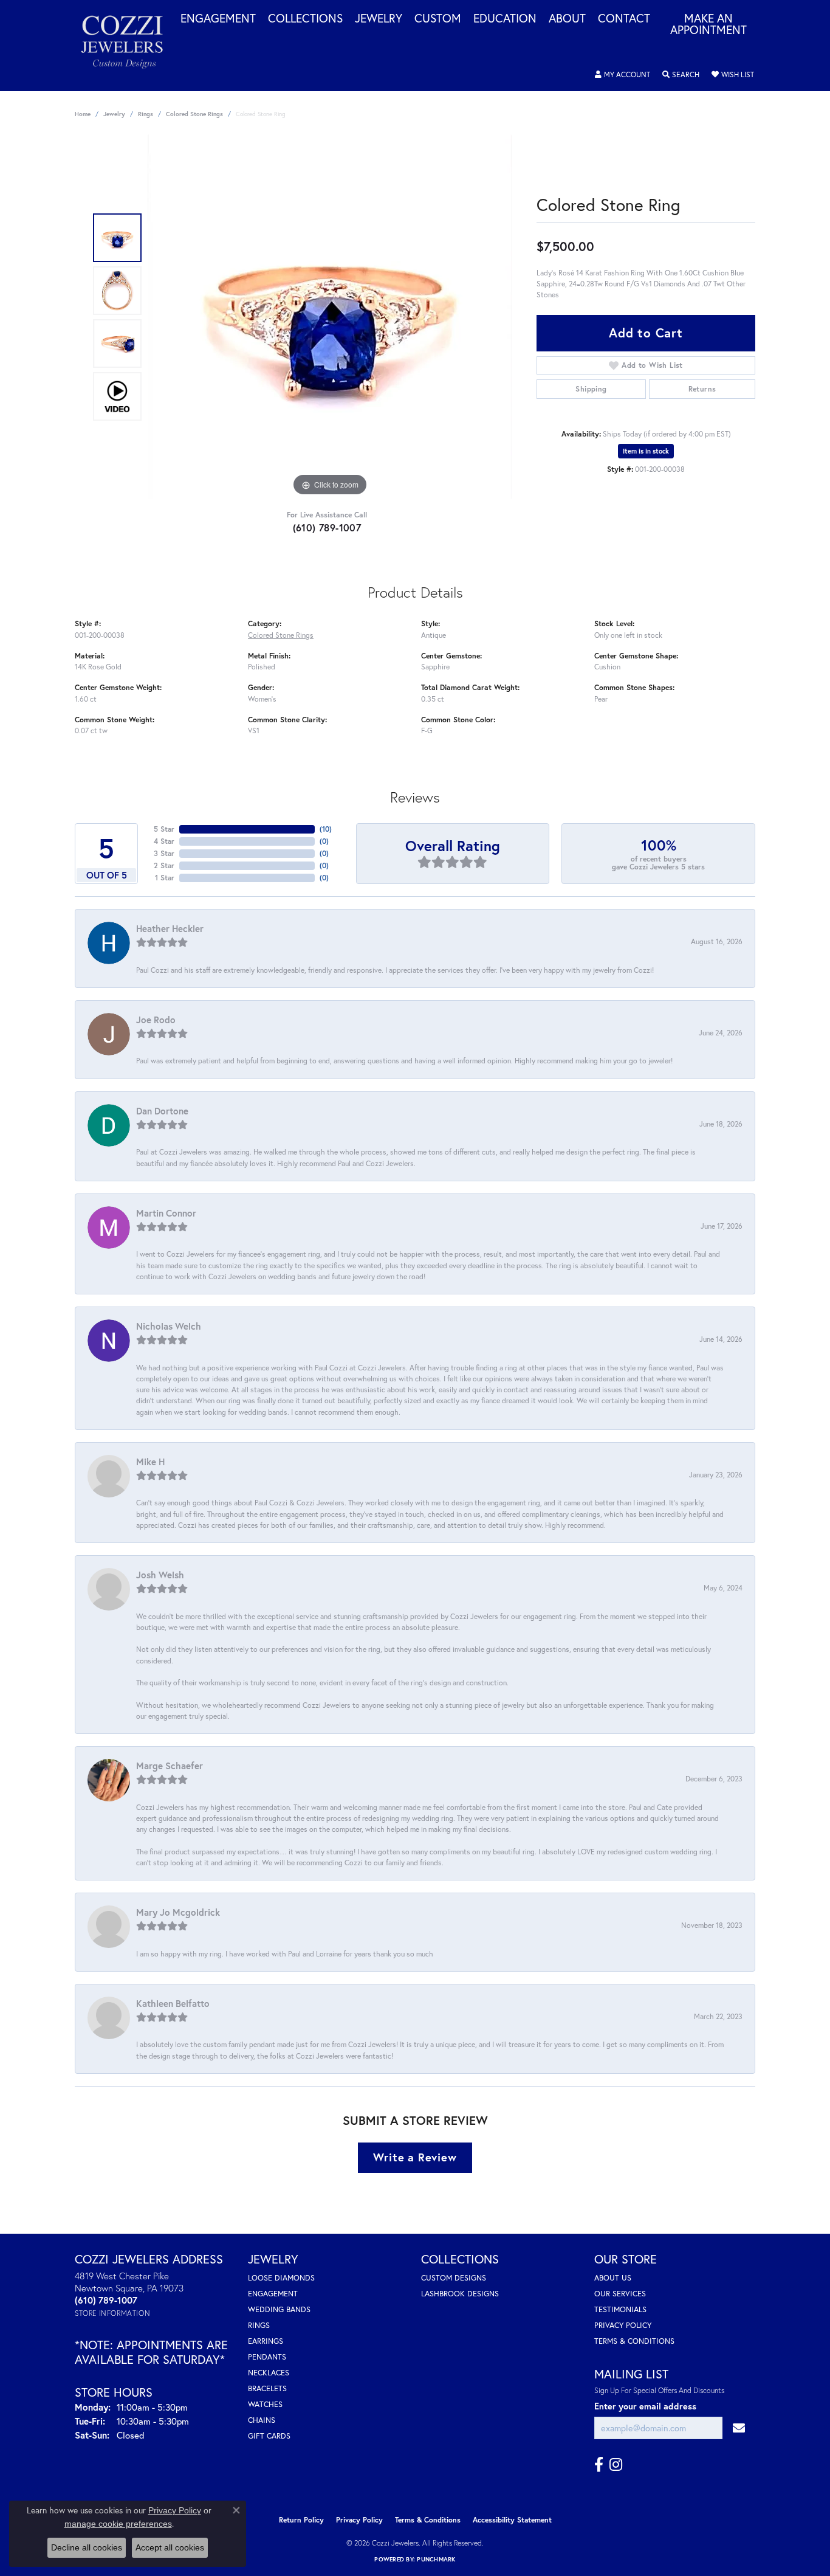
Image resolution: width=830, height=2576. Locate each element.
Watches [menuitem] (265, 2404)
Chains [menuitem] (262, 2420)
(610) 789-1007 (327, 527)
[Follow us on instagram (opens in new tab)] (616, 2465)
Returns (702, 389)
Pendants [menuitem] (267, 2357)
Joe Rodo (156, 1020)
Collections (305, 19)
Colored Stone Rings (194, 114)
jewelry (114, 114)
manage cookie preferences (118, 2524)
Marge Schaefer (170, 1766)
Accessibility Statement (512, 2520)
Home (83, 114)
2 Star (164, 865)
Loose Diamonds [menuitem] (281, 2278)
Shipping (591, 389)
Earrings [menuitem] (266, 2341)
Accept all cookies (170, 2547)
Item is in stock (646, 451)
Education (505, 19)
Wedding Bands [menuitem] (279, 2309)
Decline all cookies (87, 2547)
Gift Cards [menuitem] (269, 2436)
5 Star (164, 829)
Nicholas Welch (169, 1326)
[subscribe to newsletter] (739, 2428)
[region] (330, 317)
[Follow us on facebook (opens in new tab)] (599, 2465)
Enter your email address (645, 2406)
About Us (613, 2278)
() (326, 829)
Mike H (150, 1462)
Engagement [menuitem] (273, 2294)
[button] (622, 75)
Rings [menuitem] (259, 2325)
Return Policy (301, 2520)
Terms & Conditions (634, 2341)
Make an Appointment (708, 25)
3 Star (164, 853)
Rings (146, 114)
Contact (624, 19)
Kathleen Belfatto (173, 2003)
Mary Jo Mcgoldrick (178, 1912)
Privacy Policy (623, 2325)
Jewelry (379, 19)
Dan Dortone (162, 1111)
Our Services (620, 2294)
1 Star (165, 878)
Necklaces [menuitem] (269, 2373)
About (567, 19)
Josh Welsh (160, 1575)
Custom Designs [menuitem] (454, 2278)
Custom (438, 19)
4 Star (164, 841)
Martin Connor (166, 1213)
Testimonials (620, 2309)
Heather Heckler (170, 928)
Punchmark (436, 2559)
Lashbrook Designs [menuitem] (460, 2294)
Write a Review (415, 2157)
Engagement (218, 19)
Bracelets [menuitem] (267, 2388)
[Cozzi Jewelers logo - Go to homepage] (128, 46)
